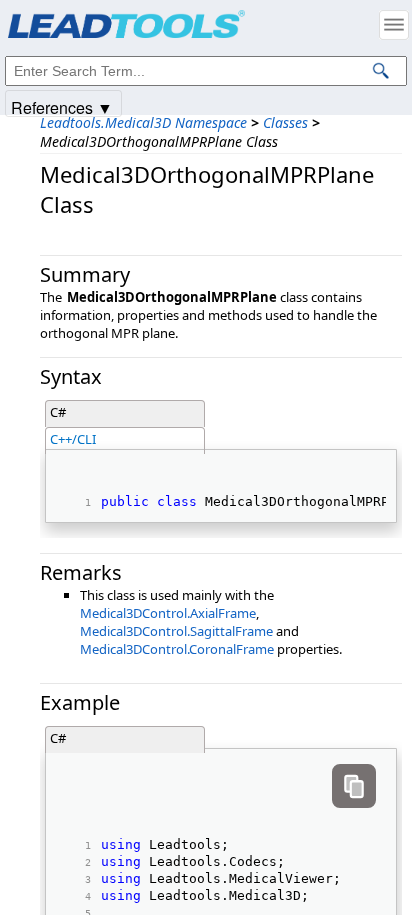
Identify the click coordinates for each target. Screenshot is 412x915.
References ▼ (62, 106)
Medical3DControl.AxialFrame (168, 613)
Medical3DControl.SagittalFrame (176, 631)
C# (58, 412)
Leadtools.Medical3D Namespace (143, 122)
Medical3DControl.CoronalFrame (177, 649)
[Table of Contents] (394, 25)
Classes (285, 122)
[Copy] (354, 786)
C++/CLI (73, 439)
